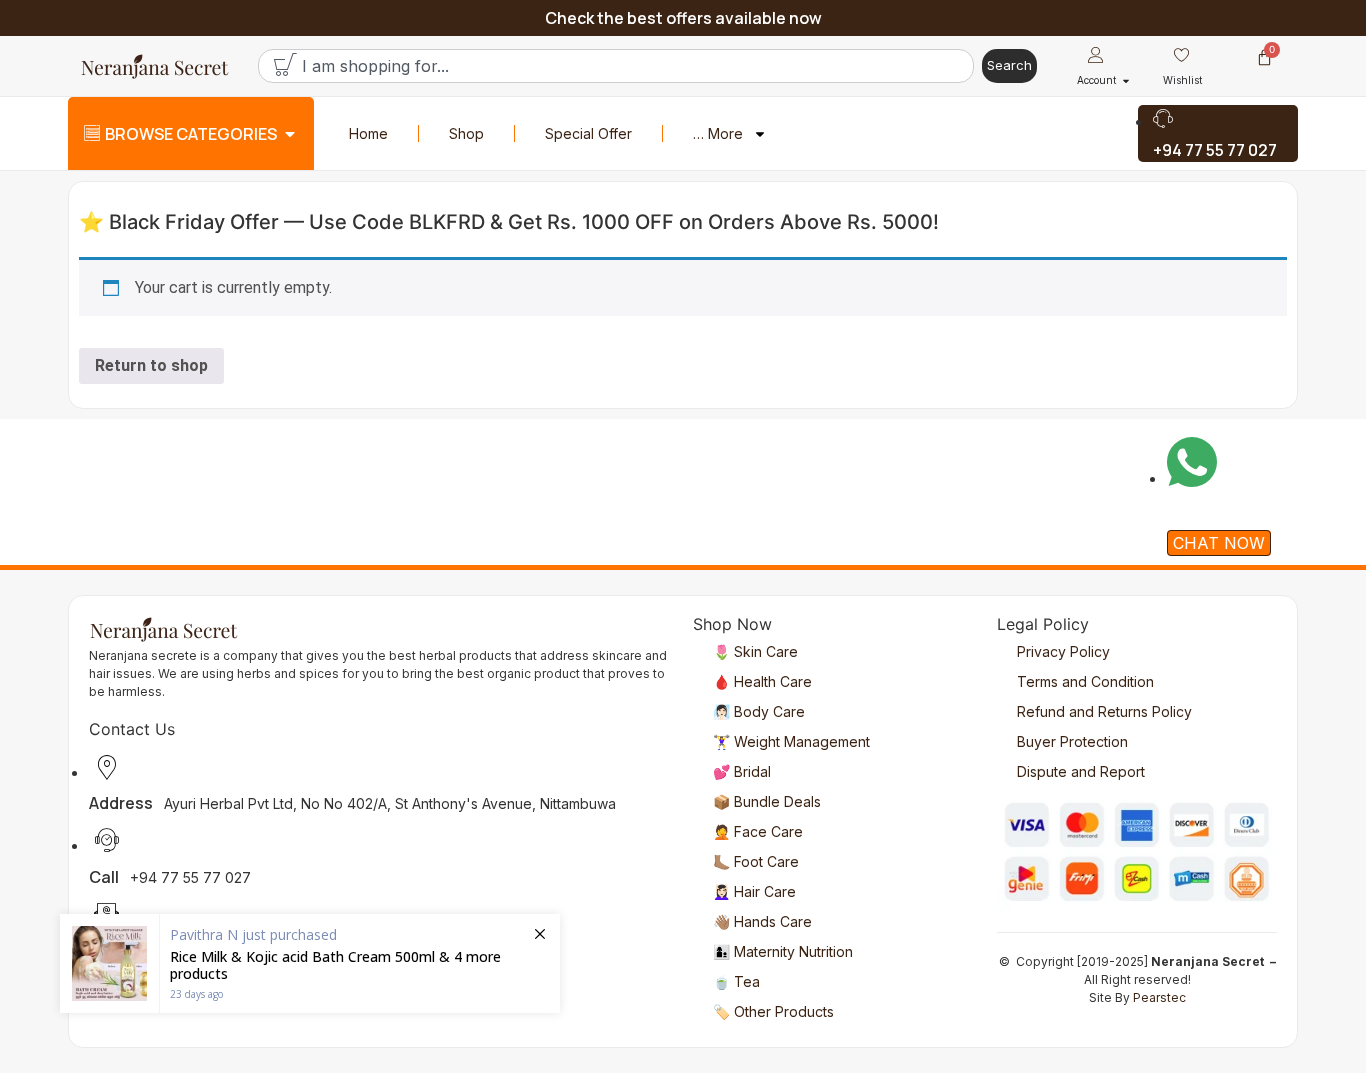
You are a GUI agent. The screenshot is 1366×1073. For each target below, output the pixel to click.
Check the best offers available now (683, 18)
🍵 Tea (736, 981)
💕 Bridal (742, 771)
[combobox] (616, 66)
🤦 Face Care (758, 831)
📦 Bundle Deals (767, 801)
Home (368, 133)
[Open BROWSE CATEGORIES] (290, 134)
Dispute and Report (1081, 771)
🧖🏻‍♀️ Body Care (759, 711)
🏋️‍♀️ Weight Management (791, 741)
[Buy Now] (310, 963)
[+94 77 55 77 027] (1218, 133)
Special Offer (588, 133)
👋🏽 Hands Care (762, 921)
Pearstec (1159, 997)
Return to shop (151, 365)
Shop (466, 133)
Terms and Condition (1085, 681)
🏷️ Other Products (773, 1011)
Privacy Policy (1063, 651)
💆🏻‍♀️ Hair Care (754, 891)
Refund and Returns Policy (1104, 711)
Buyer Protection (1072, 741)
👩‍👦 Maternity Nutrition (783, 951)
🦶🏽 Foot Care (756, 861)
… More (718, 133)
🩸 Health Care (762, 681)
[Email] (378, 852)
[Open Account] (1126, 80)
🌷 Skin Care (755, 651)
